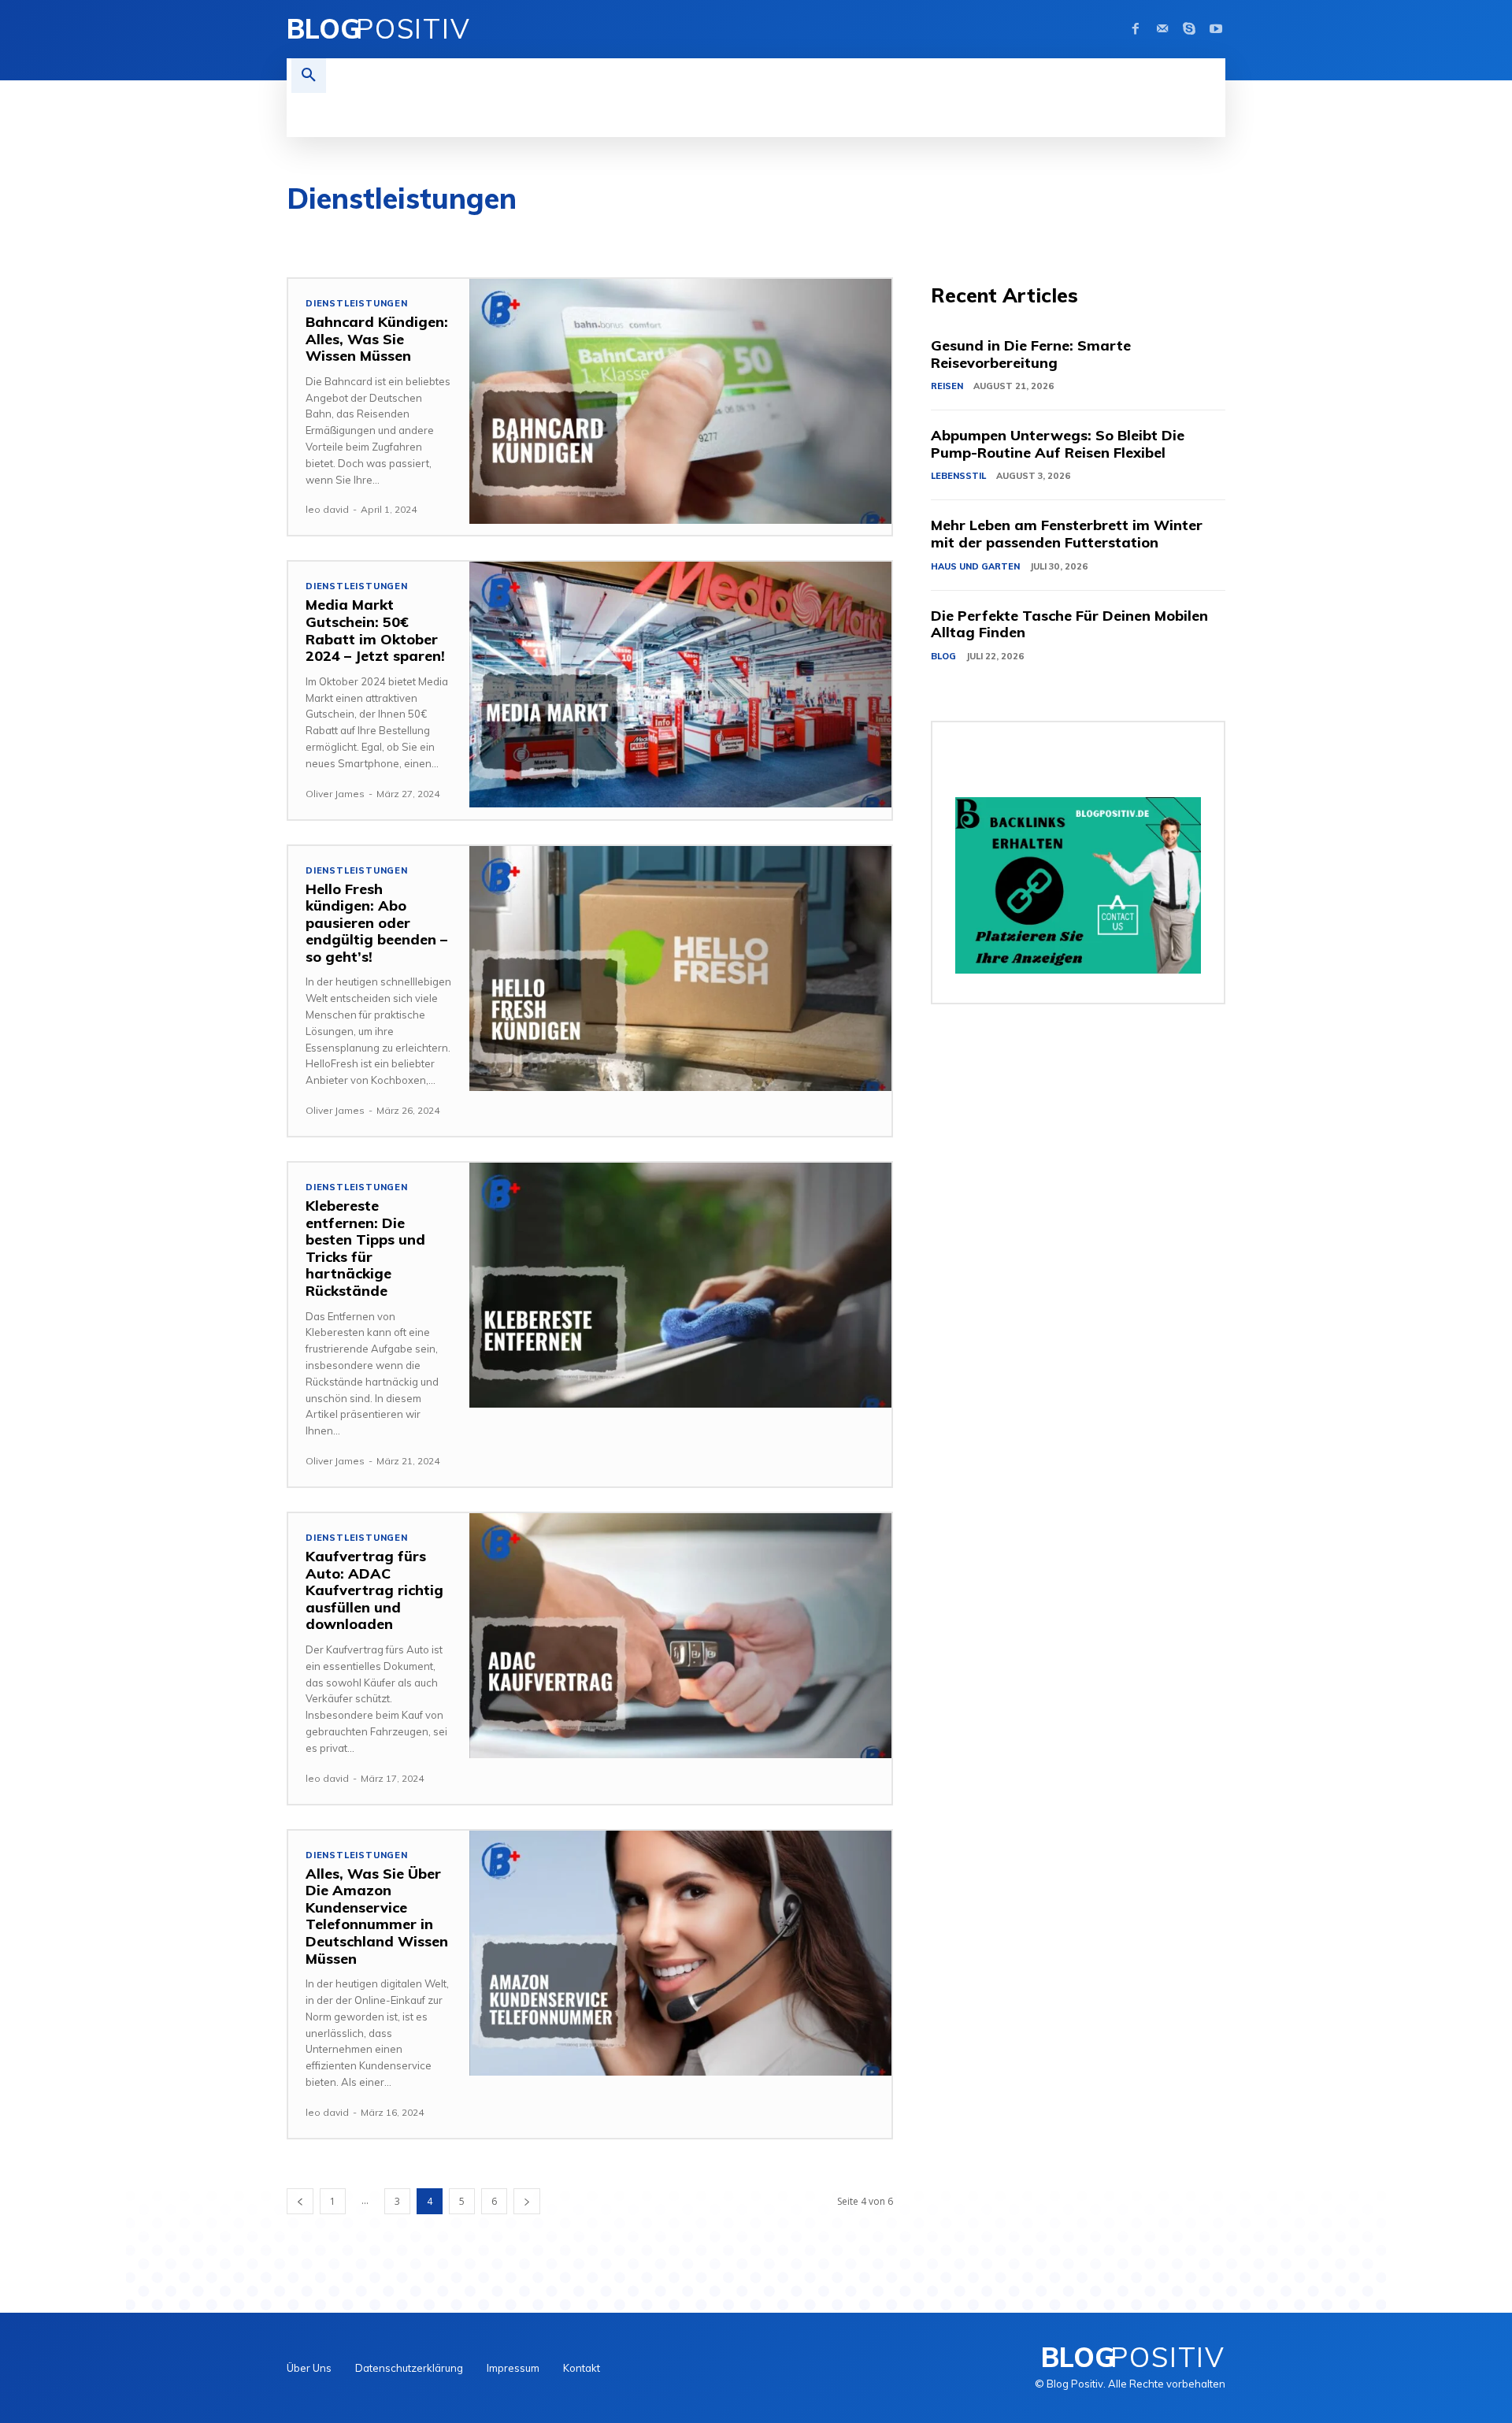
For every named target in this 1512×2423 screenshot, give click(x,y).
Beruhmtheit (532, 235)
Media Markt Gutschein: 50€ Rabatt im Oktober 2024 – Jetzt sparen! (375, 630)
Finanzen (728, 235)
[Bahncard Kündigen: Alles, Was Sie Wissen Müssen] (680, 401)
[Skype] (1189, 29)
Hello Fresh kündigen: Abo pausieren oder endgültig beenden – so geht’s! (376, 923)
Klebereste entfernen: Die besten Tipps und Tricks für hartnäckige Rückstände (365, 1248)
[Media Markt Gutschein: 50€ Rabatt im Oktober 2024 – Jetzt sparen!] (680, 684)
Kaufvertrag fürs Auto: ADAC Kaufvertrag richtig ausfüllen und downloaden (374, 1590)
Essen (663, 235)
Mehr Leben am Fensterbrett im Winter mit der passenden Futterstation (1067, 534)
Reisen (1208, 235)
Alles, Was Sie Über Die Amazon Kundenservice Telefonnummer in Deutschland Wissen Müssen (377, 1916)
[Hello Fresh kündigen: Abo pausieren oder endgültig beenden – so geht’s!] (680, 968)
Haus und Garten (912, 235)
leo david (327, 509)
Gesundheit (809, 235)
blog (607, 235)
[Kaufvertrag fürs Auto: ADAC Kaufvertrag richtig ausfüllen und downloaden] (680, 1636)
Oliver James (335, 794)
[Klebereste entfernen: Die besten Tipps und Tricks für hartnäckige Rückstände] (680, 1285)
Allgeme (308, 235)
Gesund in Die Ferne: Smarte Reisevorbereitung (1031, 354)
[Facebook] (1136, 29)
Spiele (1334, 235)
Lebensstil (1080, 235)
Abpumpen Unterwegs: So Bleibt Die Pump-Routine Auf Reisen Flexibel (1058, 444)
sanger (1271, 235)
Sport (1394, 235)
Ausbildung (440, 235)
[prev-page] (300, 2201)
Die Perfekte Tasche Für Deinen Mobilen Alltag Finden (1069, 624)
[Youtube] (1216, 29)
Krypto (1004, 235)
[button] (309, 76)
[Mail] (1162, 29)
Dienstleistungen (357, 304)
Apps (369, 235)
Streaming (1466, 235)
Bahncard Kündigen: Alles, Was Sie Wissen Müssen (377, 339)
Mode (1149, 235)
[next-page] (527, 2201)
